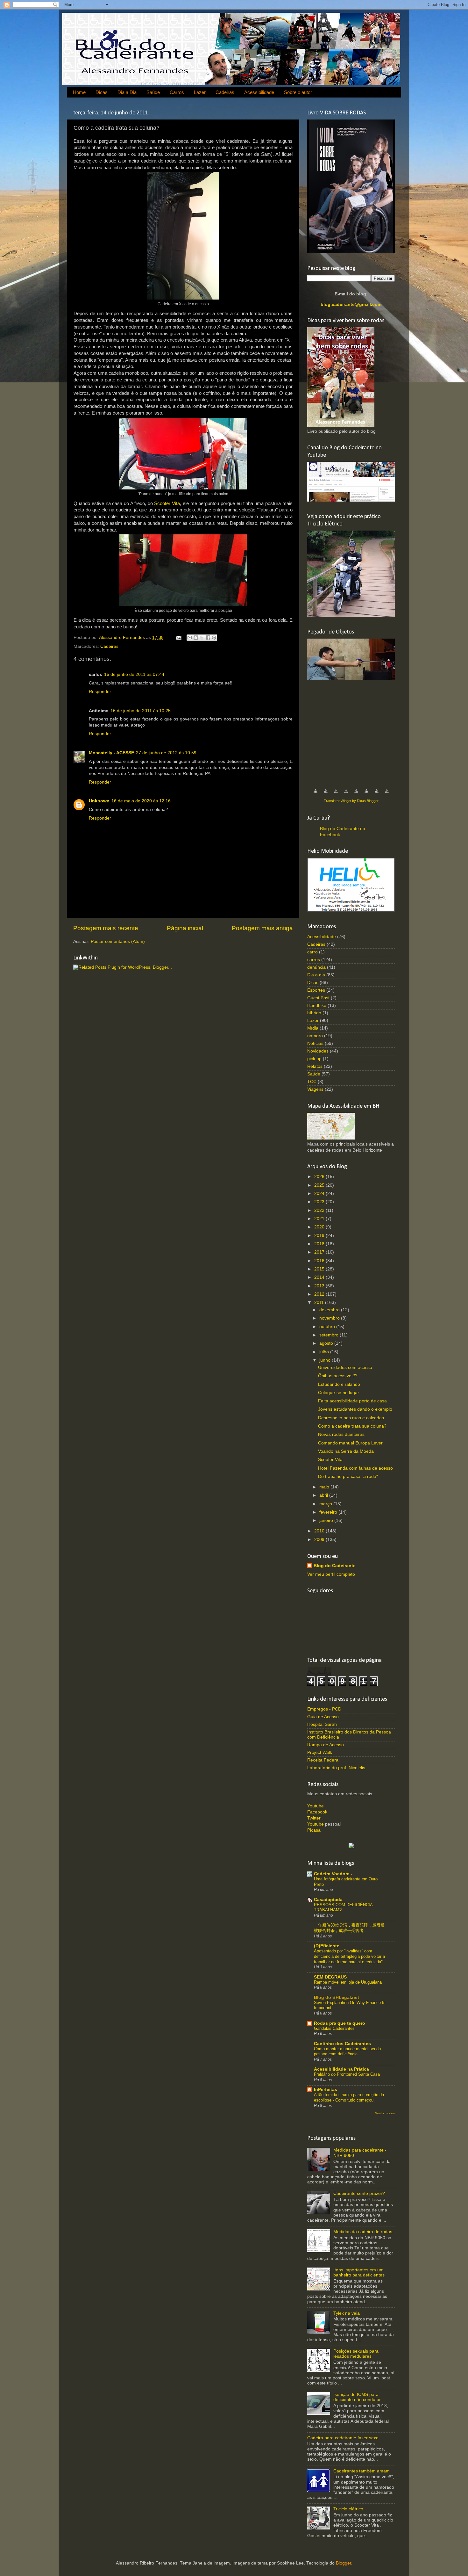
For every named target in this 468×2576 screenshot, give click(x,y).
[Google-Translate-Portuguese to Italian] (346, 795)
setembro (330, 1335)
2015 (320, 1269)
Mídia (313, 1028)
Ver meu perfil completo (331, 1574)
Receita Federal (323, 1760)
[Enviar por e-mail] (190, 638)
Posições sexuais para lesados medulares (356, 2354)
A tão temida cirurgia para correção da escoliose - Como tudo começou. (349, 2097)
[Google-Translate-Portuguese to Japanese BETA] (356, 795)
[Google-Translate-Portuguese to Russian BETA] (377, 795)
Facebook (317, 1812)
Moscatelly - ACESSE (111, 753)
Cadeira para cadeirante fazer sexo (343, 2438)
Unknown (99, 801)
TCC (312, 1082)
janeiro (327, 1520)
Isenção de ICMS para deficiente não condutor (357, 2397)
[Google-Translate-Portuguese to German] (336, 795)
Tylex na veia (347, 2313)
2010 (320, 1531)
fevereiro (329, 1512)
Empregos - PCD (324, 1709)
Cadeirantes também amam (362, 2471)
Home (79, 92)
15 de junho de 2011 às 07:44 (134, 674)
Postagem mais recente (106, 928)
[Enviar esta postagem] (178, 637)
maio (325, 1487)
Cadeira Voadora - (333, 1874)
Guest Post (318, 998)
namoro (315, 1036)
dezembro (330, 1310)
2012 (320, 1294)
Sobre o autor (298, 92)
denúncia (316, 967)
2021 (320, 1219)
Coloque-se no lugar (339, 1393)
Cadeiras (225, 92)
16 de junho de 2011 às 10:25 (141, 711)
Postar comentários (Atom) (118, 941)
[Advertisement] (355, 731)
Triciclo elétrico (348, 2509)
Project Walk (320, 1752)
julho (325, 1352)
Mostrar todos (385, 2113)
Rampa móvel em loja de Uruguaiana (348, 1982)
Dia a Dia (127, 92)
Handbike (317, 1006)
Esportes (316, 990)
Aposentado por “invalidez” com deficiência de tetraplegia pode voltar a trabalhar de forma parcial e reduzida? (349, 1956)
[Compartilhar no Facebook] (208, 638)
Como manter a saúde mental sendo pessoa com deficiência (347, 2051)
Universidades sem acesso (345, 1368)
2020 (320, 1227)
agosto (327, 1343)
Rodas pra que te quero (340, 2023)
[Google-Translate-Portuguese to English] (366, 795)
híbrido (314, 1013)
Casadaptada (328, 1900)
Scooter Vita (167, 503)
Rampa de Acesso (326, 1745)
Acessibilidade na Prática (341, 2069)
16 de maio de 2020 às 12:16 (141, 801)
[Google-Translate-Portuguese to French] (326, 795)
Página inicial (185, 928)
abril (324, 1495)
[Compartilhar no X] (202, 638)
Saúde (153, 92)
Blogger (344, 2563)
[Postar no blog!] (196, 638)
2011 (320, 1302)
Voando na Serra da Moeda (346, 1451)
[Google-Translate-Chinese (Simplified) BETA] (316, 795)
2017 (320, 1252)
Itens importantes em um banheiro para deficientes (359, 2272)
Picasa (314, 1830)
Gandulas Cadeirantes (334, 2028)
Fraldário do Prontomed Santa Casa (347, 2074)
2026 (320, 1177)
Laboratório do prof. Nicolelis (336, 1768)
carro (312, 952)
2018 (320, 1244)
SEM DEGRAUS (330, 1977)
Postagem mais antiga (262, 928)
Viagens (315, 1089)
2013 (320, 1286)
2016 (320, 1261)
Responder (100, 692)
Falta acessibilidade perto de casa (352, 1401)
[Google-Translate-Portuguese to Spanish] (387, 795)
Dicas (102, 92)
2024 (320, 1194)
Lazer (200, 92)
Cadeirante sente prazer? (359, 2193)
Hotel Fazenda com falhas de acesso (355, 1468)
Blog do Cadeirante (335, 1566)
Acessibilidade (259, 92)
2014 (320, 1277)
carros (314, 960)
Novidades (318, 1051)
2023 (320, 1202)
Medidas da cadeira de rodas (363, 2232)
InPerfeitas (326, 2090)
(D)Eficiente (327, 1946)
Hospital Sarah (322, 1724)
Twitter (314, 1818)
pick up (314, 1059)
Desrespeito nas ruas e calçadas (351, 1418)
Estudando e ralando (339, 1384)
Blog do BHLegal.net (337, 1997)
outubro (328, 1327)
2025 (320, 1185)
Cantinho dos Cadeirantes (342, 2044)
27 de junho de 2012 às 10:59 (166, 753)
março (326, 1504)
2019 (320, 1236)
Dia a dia (316, 975)
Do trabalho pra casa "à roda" (348, 1476)
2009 (320, 1540)
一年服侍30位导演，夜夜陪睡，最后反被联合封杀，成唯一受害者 (349, 1928)
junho (326, 1360)
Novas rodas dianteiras (341, 1434)
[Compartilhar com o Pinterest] (214, 638)
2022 (320, 1210)
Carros (177, 92)
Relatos (315, 1066)
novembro (330, 1318)
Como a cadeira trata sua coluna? (352, 1426)
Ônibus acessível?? (338, 1376)
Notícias (315, 1043)
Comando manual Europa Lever (350, 1443)
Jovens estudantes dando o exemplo (355, 1409)
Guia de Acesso (323, 1717)
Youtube (316, 1806)
